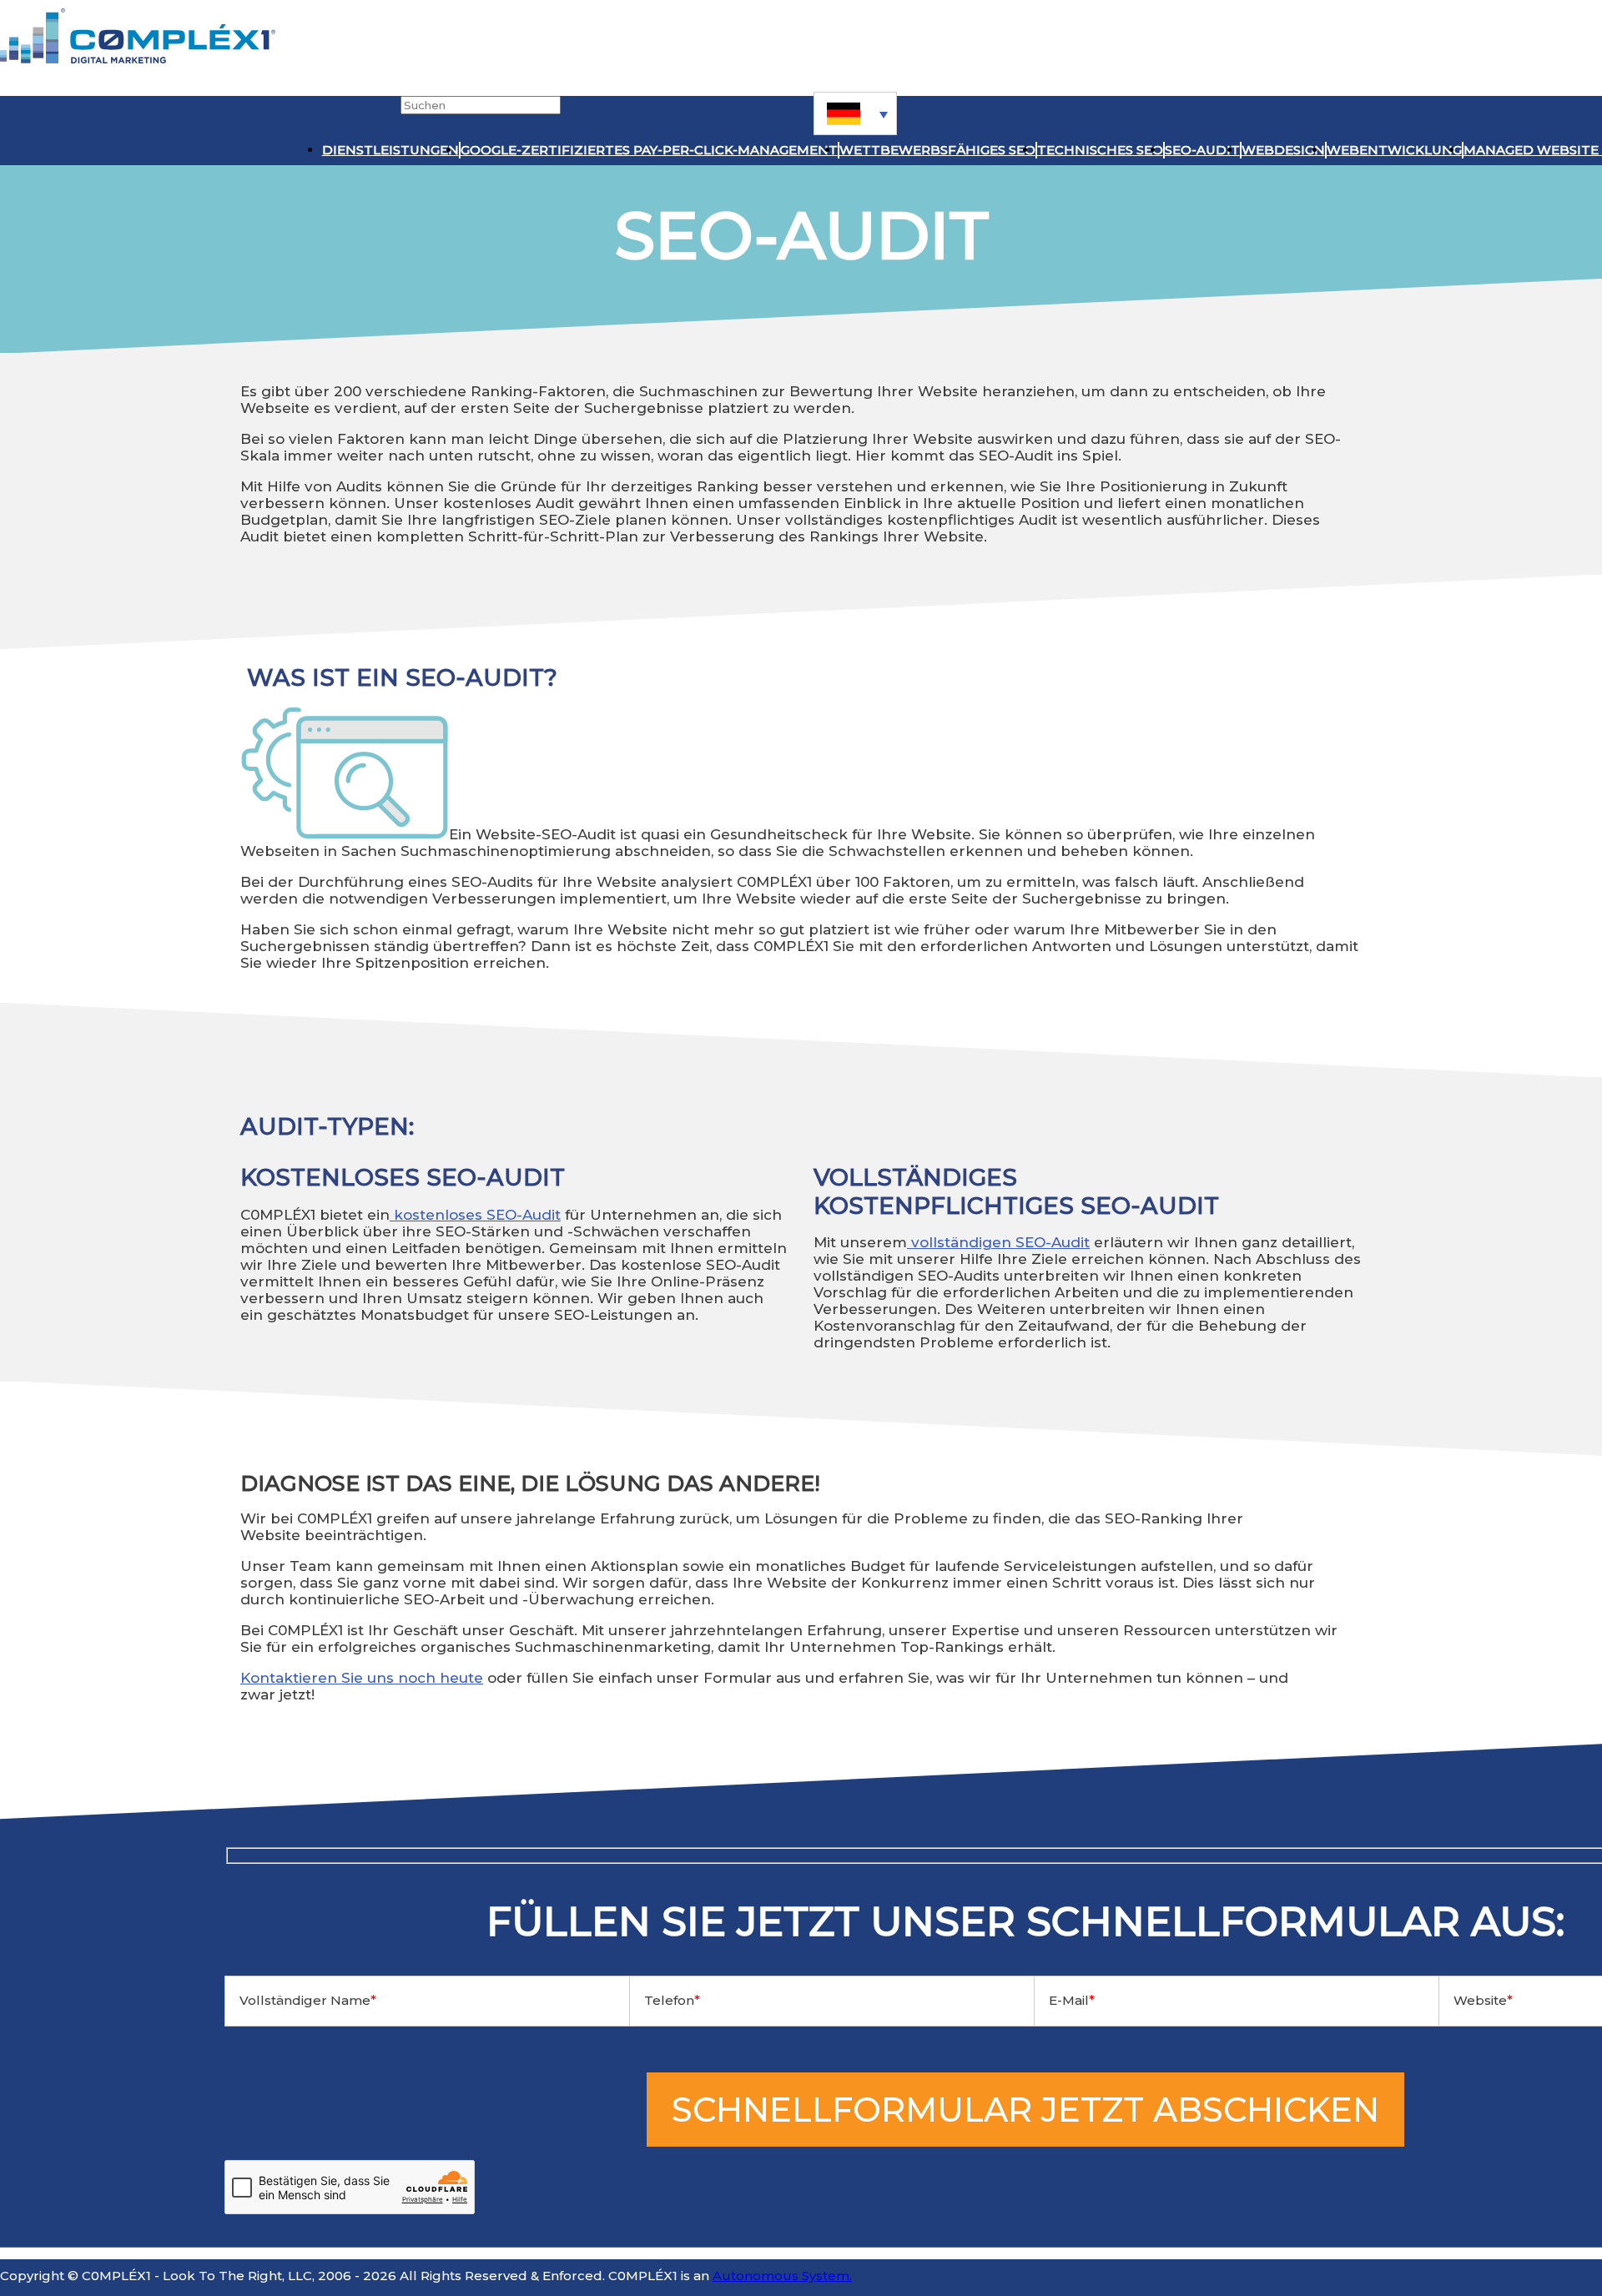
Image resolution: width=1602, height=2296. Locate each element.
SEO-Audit (1202, 150)
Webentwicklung (1394, 150)
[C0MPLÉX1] (138, 59)
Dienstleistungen (390, 150)
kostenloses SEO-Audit (475, 1215)
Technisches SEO (1100, 150)
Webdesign (1283, 150)
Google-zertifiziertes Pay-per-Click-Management (649, 150)
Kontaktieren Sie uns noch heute (362, 1678)
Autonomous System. (782, 2276)
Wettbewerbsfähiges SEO (937, 150)
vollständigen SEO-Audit (998, 1242)
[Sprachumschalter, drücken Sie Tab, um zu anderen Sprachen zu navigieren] (855, 113)
